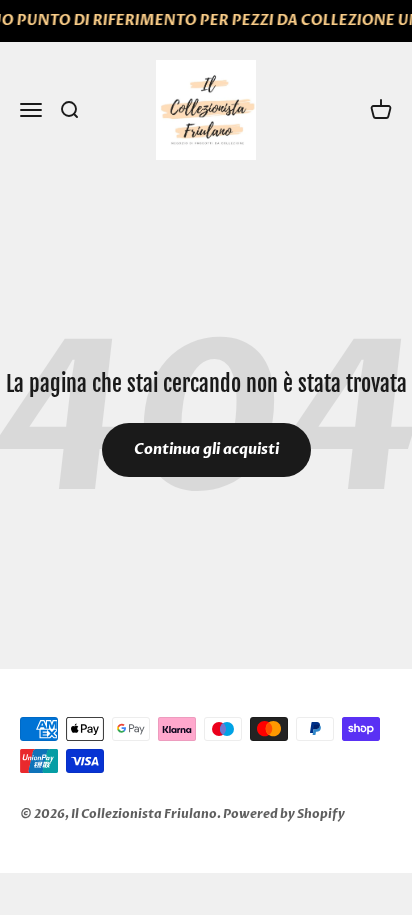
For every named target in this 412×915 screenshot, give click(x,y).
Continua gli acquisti (206, 449)
